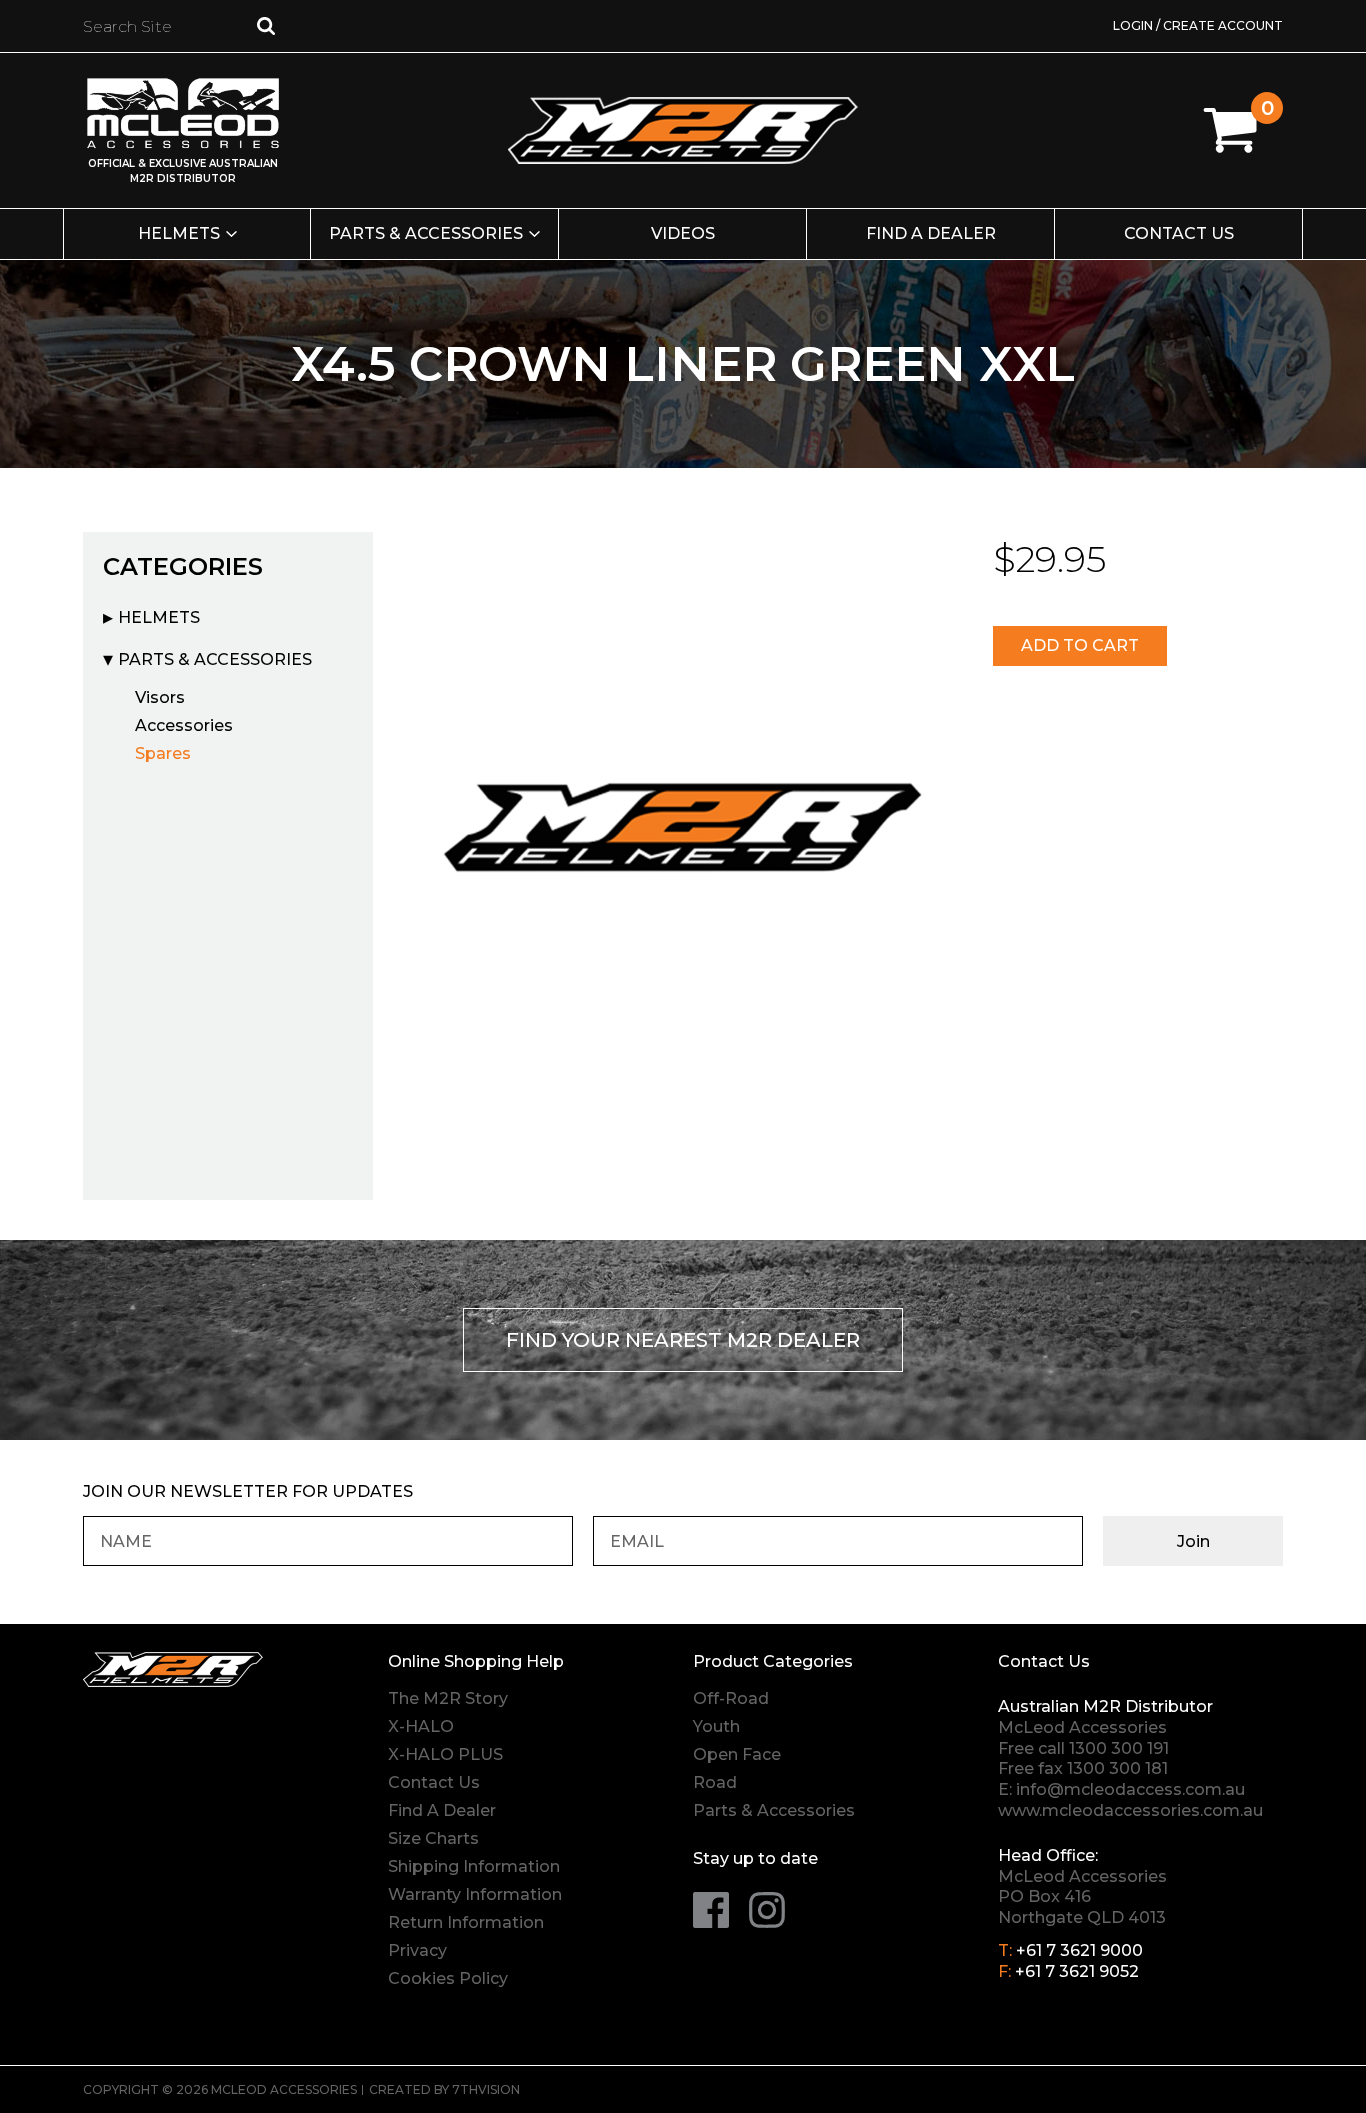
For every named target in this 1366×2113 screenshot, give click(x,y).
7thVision (486, 2089)
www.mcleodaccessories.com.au (1130, 1810)
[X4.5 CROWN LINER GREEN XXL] (683, 822)
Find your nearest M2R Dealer (683, 1340)
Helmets (179, 233)
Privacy (417, 1950)
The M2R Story (448, 1698)
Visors (160, 697)
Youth (716, 1726)
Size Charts (433, 1838)
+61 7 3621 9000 (1079, 1950)
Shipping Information (474, 1866)
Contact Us (1179, 233)
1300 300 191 (1119, 1748)
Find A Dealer (442, 1810)
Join (1193, 1541)
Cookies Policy (448, 1978)
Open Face (737, 1754)
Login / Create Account (1198, 25)
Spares (163, 753)
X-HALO (421, 1726)
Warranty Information (475, 1894)
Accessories (184, 725)
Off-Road (731, 1698)
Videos (683, 233)
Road (715, 1782)
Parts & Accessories (426, 233)
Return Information (466, 1922)
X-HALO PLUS (445, 1754)
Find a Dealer (931, 233)
